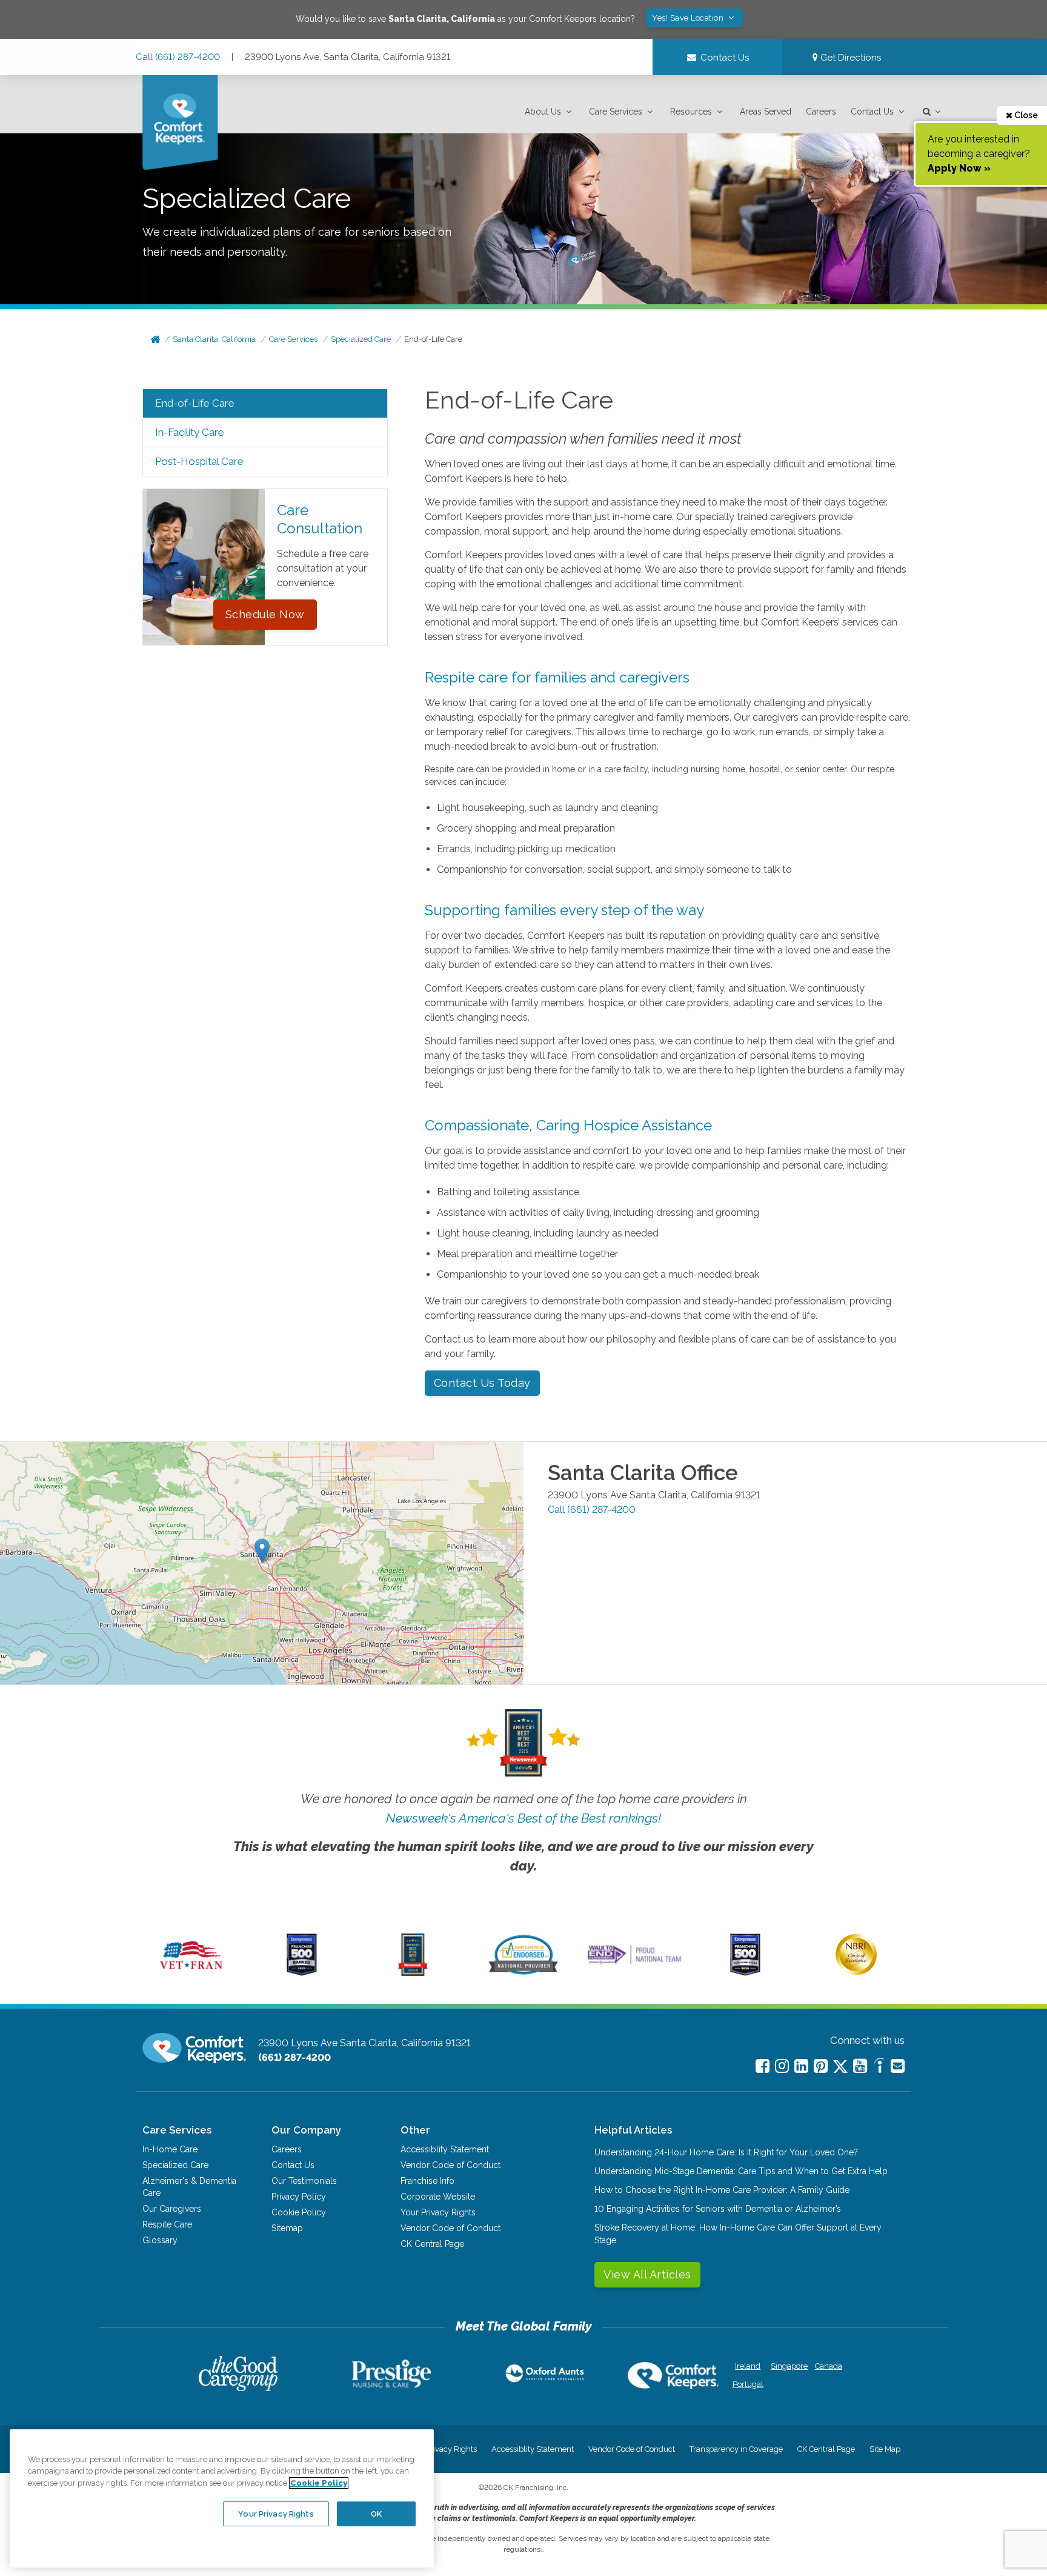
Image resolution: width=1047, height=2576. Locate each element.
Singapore (788, 2366)
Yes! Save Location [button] (689, 18)
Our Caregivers (172, 2209)
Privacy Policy (299, 2197)
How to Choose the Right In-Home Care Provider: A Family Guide (722, 2190)
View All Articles (647, 2274)
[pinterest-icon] (821, 2066)
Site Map (885, 2449)
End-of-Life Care (433, 339)
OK (376, 2513)
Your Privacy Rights (438, 2212)
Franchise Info (427, 2181)
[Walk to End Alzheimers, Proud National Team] (634, 1964)
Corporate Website (438, 2197)
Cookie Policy (299, 2212)
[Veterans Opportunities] (191, 1973)
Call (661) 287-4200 (178, 57)
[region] (222, 2498)
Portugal (748, 2384)
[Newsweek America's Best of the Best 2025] (413, 1973)
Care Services (616, 112)
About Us (543, 112)
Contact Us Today (482, 1383)
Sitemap (287, 2228)
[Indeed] (879, 2067)
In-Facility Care (190, 432)
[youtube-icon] (860, 2066)
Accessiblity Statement (445, 2149)
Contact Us (872, 112)
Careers (821, 112)
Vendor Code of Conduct (450, 2165)
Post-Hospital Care (199, 461)
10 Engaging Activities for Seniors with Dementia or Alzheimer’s (718, 2209)
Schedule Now (265, 614)
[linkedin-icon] (801, 2066)
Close (1025, 115)
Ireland (748, 2366)
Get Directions (849, 58)
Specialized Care (361, 339)
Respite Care (167, 2224)
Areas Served (766, 112)
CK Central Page (432, 2244)
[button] (550, 112)
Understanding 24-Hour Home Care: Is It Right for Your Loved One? (726, 2152)
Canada (829, 2366)
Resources (691, 112)
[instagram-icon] (782, 2066)
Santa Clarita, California (214, 339)
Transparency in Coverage (736, 2449)
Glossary (160, 2240)
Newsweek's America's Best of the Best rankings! (523, 1818)
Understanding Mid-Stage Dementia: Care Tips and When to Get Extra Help (741, 2171)
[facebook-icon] (763, 2066)
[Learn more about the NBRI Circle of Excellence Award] (856, 1972)
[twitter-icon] (840, 2067)
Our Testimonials (304, 2181)
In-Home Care (170, 2149)
